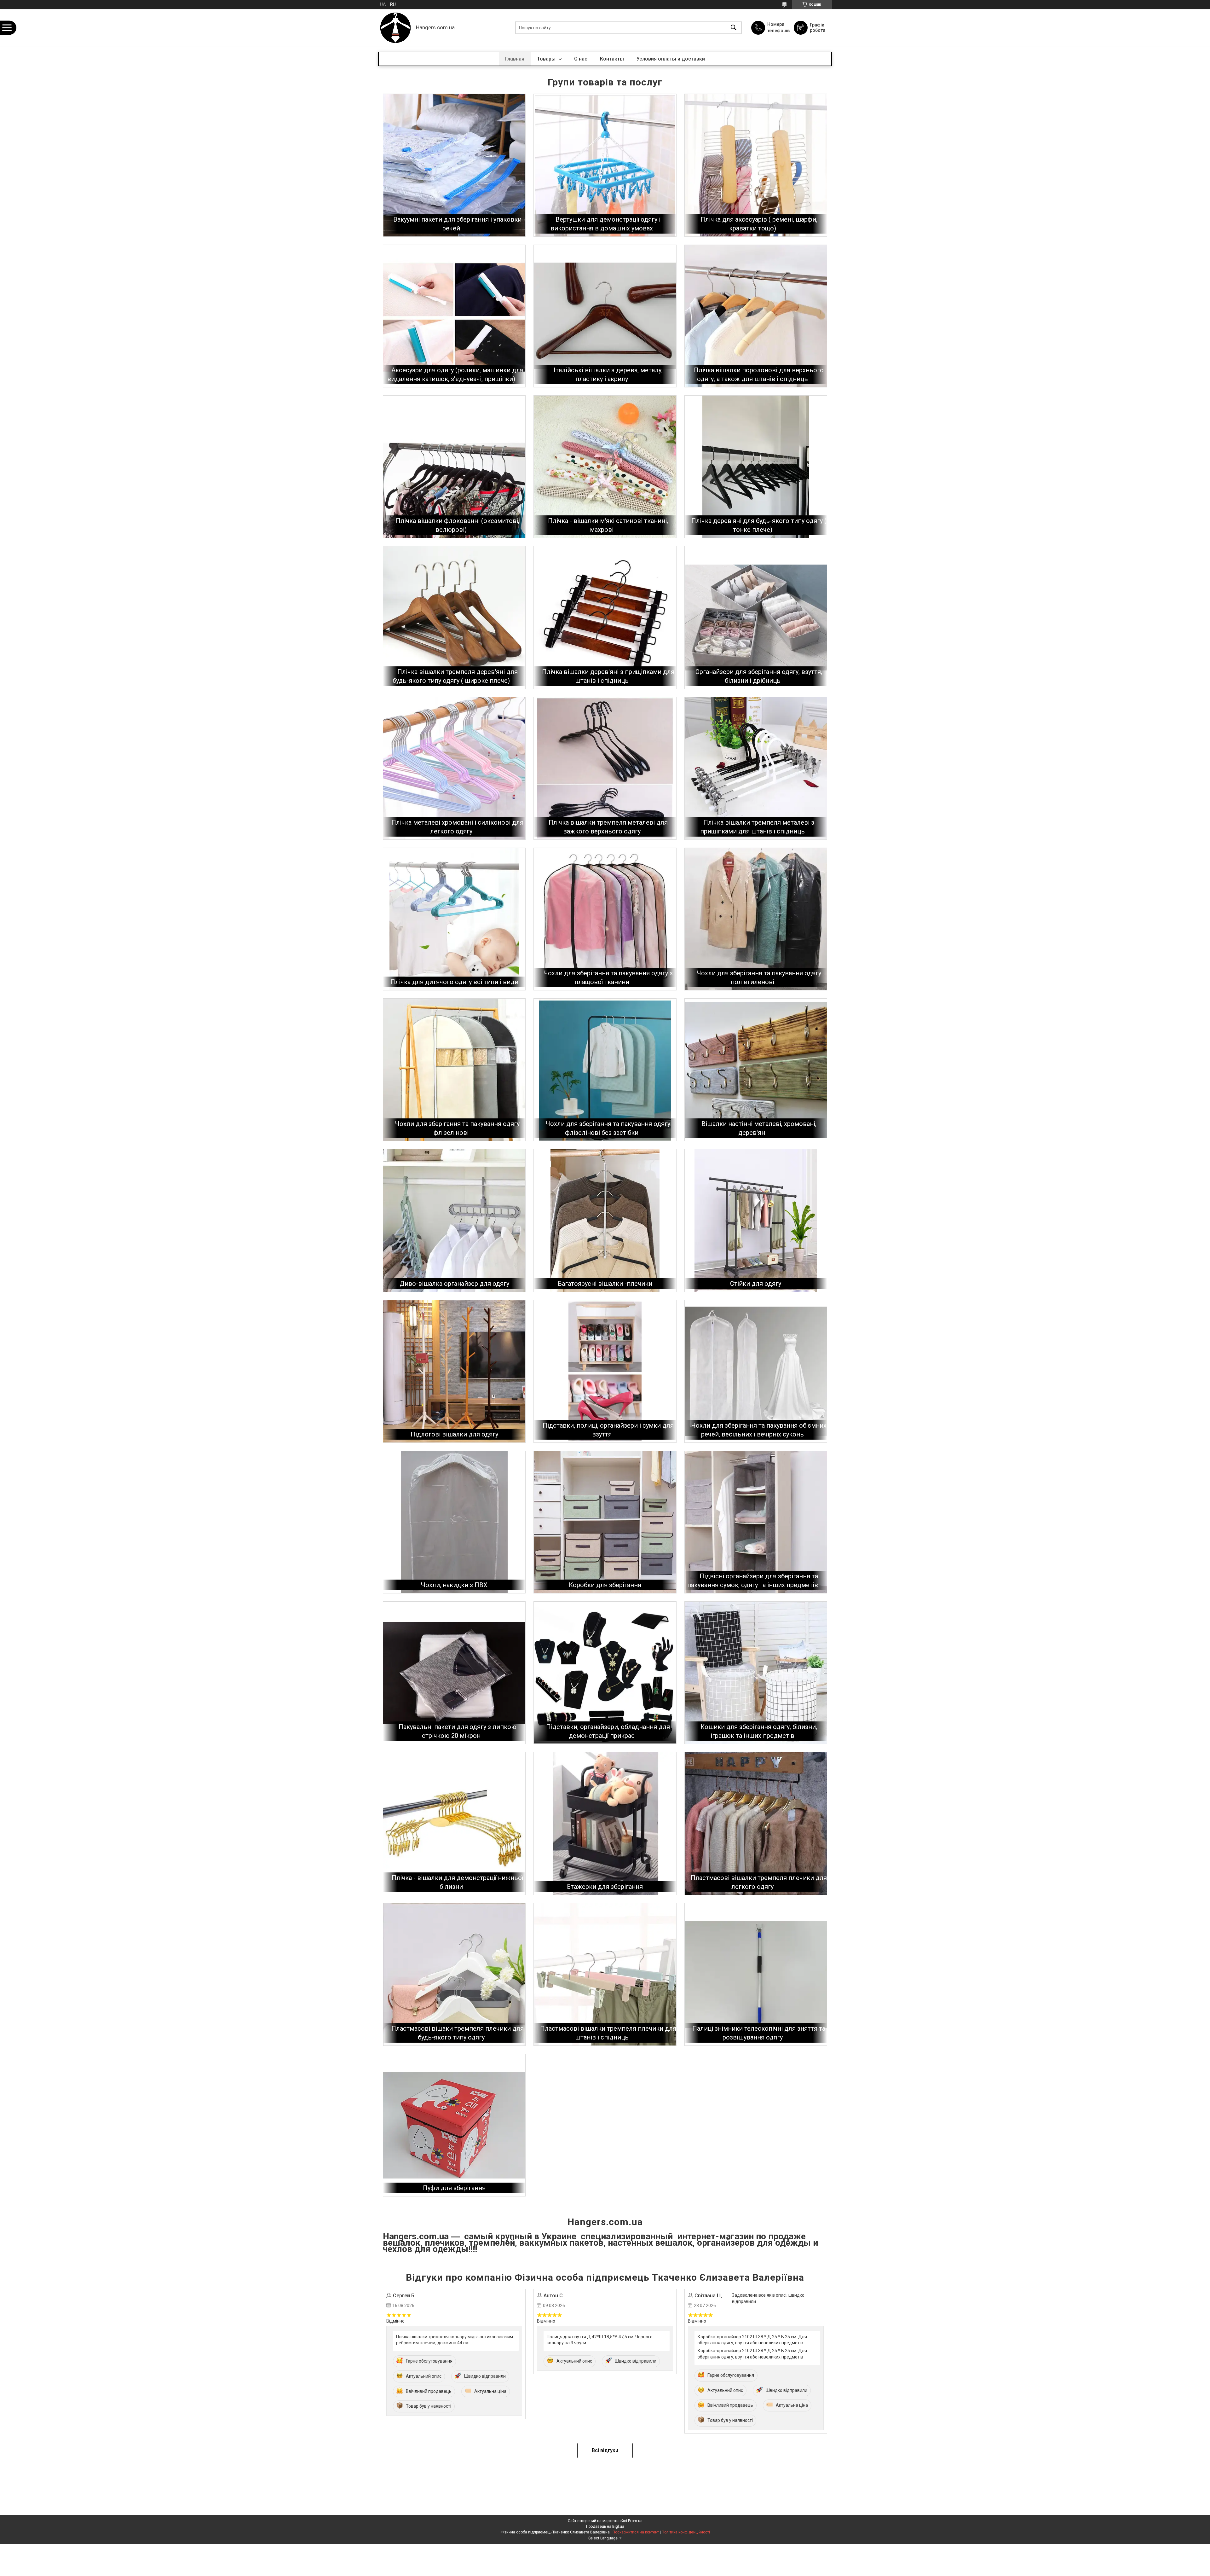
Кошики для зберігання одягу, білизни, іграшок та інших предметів (759, 1731)
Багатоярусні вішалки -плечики (605, 1284)
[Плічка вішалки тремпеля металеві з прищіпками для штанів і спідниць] (756, 768)
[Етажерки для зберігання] (605, 1823)
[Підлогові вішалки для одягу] (454, 1371)
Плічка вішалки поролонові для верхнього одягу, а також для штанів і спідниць (759, 374)
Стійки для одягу (756, 1284)
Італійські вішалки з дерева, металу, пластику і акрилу (608, 374)
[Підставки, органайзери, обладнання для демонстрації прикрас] (605, 1673)
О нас (581, 59)
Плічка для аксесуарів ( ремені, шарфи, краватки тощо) (759, 224)
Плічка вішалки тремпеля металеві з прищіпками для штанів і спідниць (757, 827)
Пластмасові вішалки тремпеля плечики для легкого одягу (759, 1882)
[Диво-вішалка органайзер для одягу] (454, 1220)
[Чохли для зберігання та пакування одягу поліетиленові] (756, 919)
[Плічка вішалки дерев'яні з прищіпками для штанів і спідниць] (605, 617)
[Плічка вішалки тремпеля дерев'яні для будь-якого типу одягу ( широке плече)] (454, 617)
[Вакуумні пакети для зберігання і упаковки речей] (454, 165)
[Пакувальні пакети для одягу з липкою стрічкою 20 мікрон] (454, 1673)
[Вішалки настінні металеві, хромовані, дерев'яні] (756, 1070)
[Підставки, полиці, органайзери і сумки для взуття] (605, 1371)
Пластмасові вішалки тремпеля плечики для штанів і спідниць (608, 2033)
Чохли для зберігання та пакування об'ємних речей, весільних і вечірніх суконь (759, 1430)
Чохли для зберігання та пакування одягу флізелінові (457, 1128)
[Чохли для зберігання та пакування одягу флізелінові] (454, 1070)
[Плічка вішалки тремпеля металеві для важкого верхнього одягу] (605, 768)
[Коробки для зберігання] (605, 1522)
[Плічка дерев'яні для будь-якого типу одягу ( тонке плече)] (756, 467)
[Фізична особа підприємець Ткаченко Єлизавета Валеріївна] (395, 28)
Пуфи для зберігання (454, 2188)
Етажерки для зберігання (605, 1887)
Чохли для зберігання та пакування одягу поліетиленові (759, 978)
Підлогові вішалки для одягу (454, 1434)
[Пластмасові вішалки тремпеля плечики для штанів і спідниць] (605, 1974)
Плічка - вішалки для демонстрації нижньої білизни (457, 1882)
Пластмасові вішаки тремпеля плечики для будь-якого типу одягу (458, 2033)
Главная (515, 59)
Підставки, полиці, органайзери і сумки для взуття (608, 1430)
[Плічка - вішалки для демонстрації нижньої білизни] (454, 1823)
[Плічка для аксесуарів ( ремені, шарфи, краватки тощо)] (756, 165)
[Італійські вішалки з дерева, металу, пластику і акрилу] (605, 316)
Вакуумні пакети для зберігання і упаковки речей (457, 224)
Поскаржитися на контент (636, 2532)
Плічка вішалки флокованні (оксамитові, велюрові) (458, 525)
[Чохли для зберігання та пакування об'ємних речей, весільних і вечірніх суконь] (756, 1371)
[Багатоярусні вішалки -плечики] (605, 1220)
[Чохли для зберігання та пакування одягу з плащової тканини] (605, 919)
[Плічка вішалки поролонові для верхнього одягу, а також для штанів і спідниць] (756, 316)
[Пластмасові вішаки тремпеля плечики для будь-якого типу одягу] (454, 1974)
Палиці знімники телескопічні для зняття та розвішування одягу (759, 2033)
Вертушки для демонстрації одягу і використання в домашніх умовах (605, 224)
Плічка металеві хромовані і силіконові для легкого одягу (457, 827)
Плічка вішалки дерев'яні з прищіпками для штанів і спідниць (608, 676)
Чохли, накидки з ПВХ (454, 1585)
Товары (547, 59)
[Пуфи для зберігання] (454, 2125)
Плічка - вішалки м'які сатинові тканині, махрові (608, 525)
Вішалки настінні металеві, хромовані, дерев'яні (759, 1128)
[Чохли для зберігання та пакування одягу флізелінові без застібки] (605, 1070)
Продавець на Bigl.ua (605, 2527)
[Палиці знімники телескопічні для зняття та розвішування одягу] (756, 1974)
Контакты (612, 59)
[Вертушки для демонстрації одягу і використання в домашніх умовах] (605, 165)
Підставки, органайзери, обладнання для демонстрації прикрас (608, 1731)
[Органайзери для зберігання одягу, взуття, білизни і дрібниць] (756, 617)
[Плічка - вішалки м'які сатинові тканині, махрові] (605, 467)
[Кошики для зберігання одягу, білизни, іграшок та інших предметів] (756, 1673)
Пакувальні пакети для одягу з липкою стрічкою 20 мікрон (458, 1731)
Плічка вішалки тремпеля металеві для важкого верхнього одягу (608, 827)
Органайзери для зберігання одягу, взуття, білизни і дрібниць (759, 676)
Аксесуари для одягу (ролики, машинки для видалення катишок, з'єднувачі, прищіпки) (455, 374)
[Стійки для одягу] (756, 1220)
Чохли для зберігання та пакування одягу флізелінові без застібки (608, 1128)
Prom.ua (635, 2521)
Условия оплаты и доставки (671, 59)
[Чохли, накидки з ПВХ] (454, 1522)
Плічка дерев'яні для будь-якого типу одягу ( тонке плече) (759, 525)
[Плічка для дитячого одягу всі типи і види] (454, 919)
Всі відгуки (605, 2450)
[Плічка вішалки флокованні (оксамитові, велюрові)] (454, 467)
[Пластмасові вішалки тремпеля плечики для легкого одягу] (756, 1823)
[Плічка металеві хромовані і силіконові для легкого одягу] (454, 768)
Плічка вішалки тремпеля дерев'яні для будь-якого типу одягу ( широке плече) (455, 676)
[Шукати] (734, 28)
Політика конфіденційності (686, 2532)
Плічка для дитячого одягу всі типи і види (454, 982)
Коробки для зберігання (605, 1585)
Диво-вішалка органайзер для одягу (454, 1284)
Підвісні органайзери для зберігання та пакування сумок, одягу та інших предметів (753, 1581)
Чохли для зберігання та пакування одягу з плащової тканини (608, 978)
